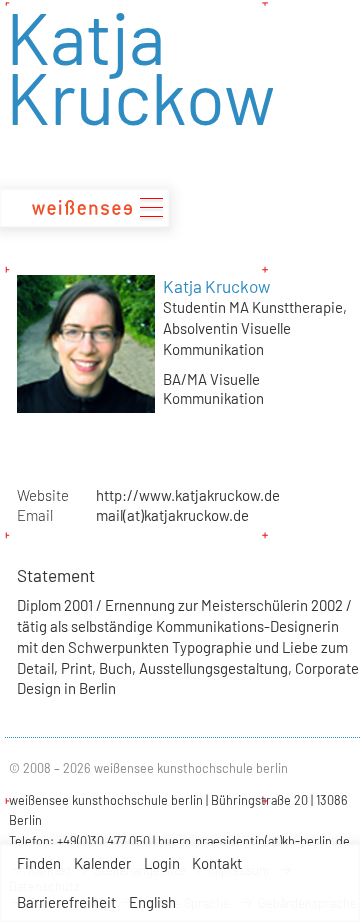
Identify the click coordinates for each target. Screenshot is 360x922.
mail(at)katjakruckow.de (172, 515)
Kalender (102, 863)
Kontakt (217, 863)
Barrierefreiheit (66, 902)
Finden (39, 863)
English (152, 902)
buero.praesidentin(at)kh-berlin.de (254, 841)
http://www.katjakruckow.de (188, 495)
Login (162, 863)
